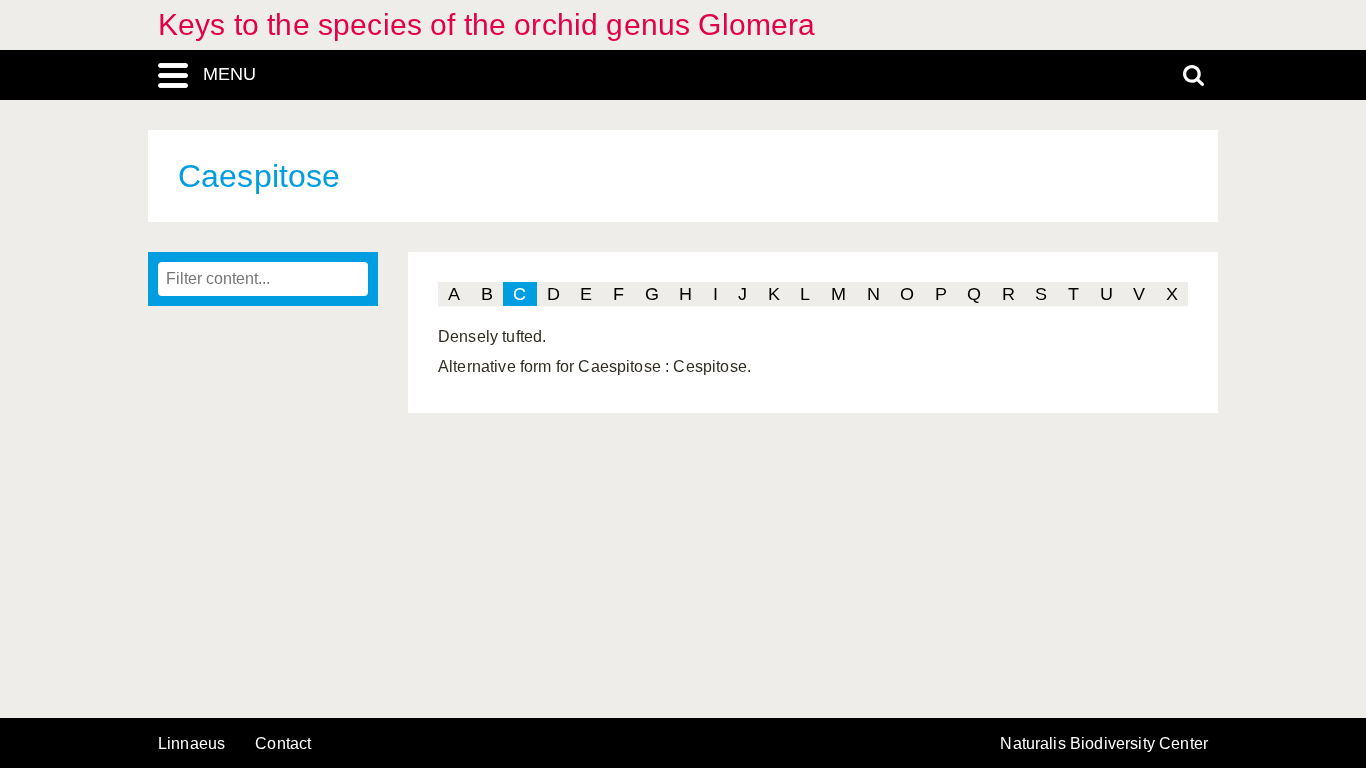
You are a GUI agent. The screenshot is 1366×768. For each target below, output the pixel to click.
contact (283, 743)
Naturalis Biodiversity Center (1104, 744)
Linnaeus (191, 744)
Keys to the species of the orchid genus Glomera (487, 24)
